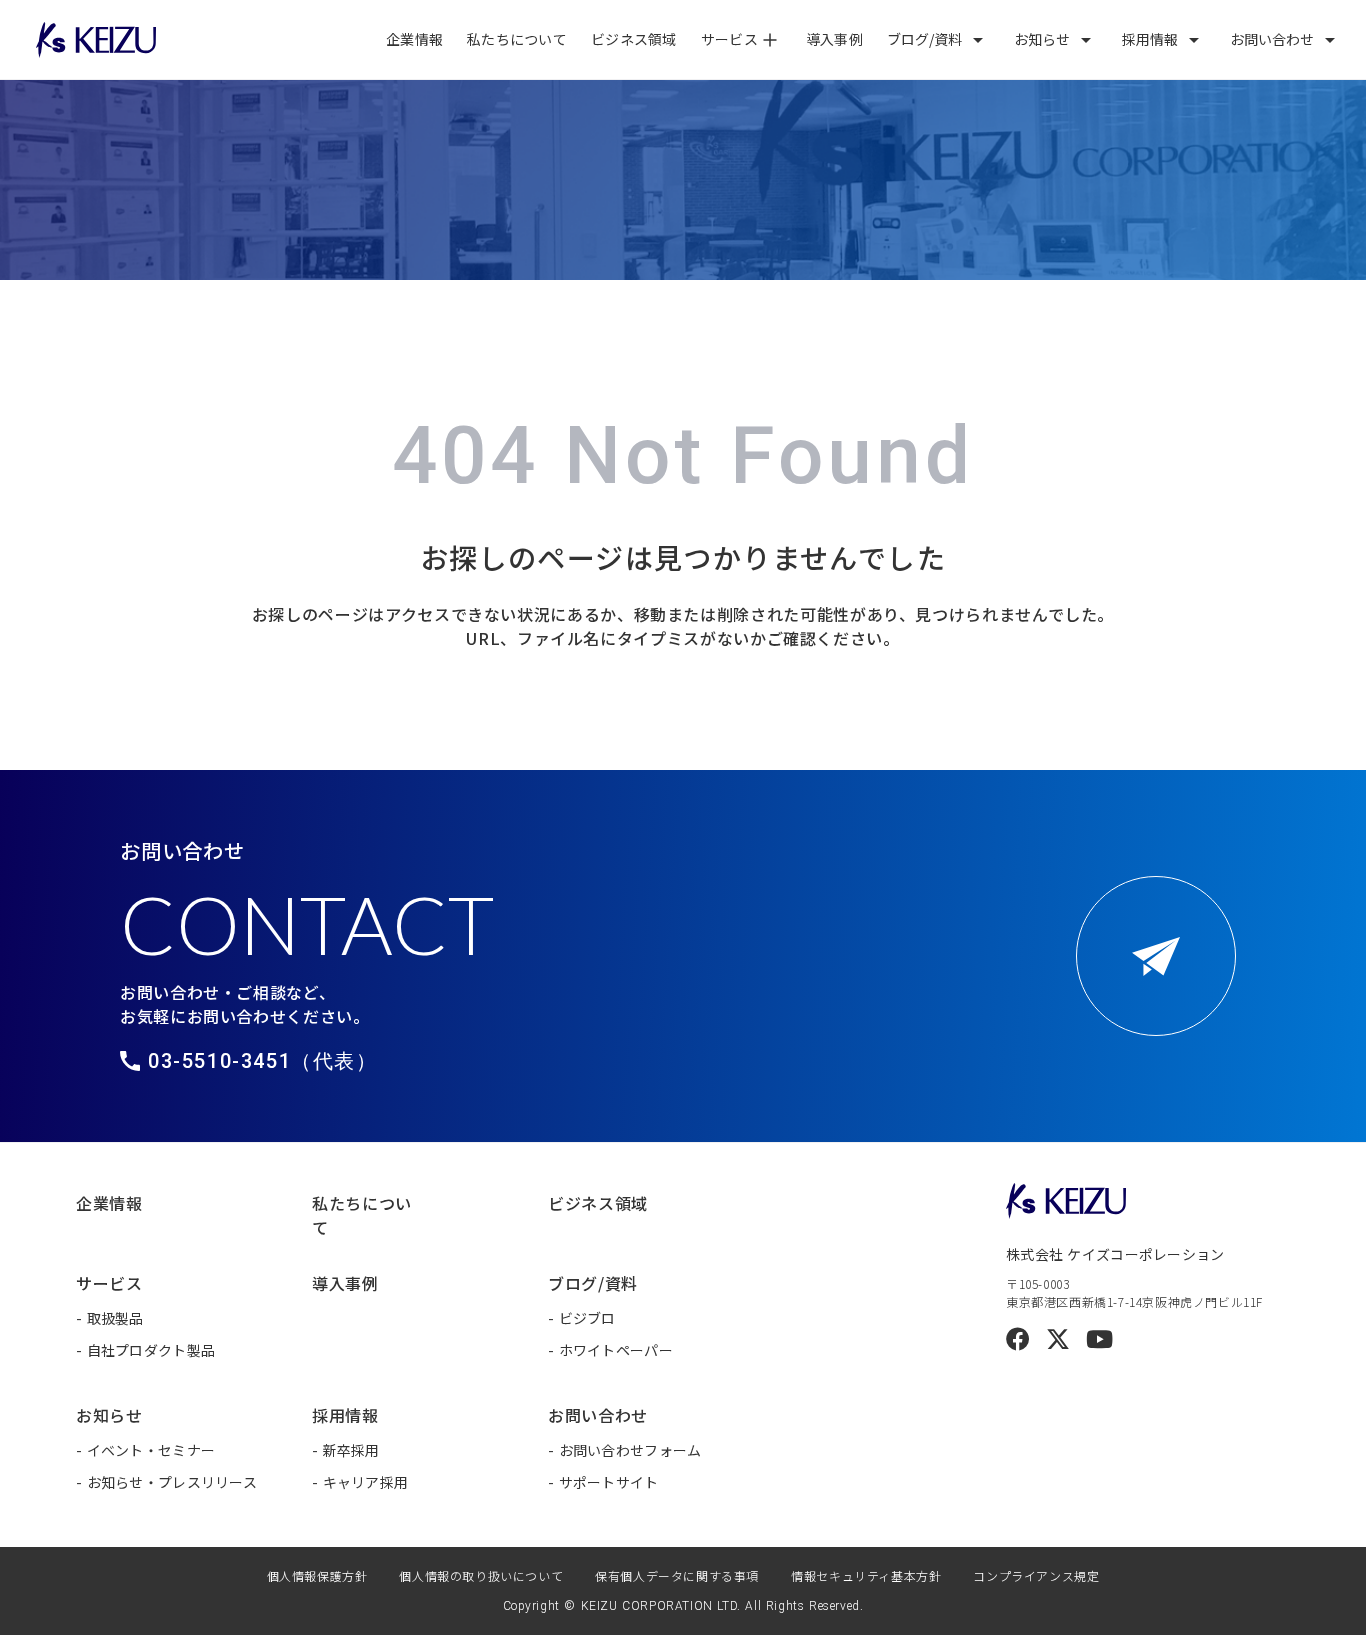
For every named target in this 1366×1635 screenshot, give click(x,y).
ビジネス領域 (634, 39)
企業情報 (414, 39)
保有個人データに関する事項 (677, 1575)
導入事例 (834, 39)
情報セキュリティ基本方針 (866, 1575)
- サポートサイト (603, 1482)
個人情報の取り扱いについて (481, 1575)
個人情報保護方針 (317, 1575)
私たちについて (517, 39)
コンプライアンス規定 (1036, 1575)
